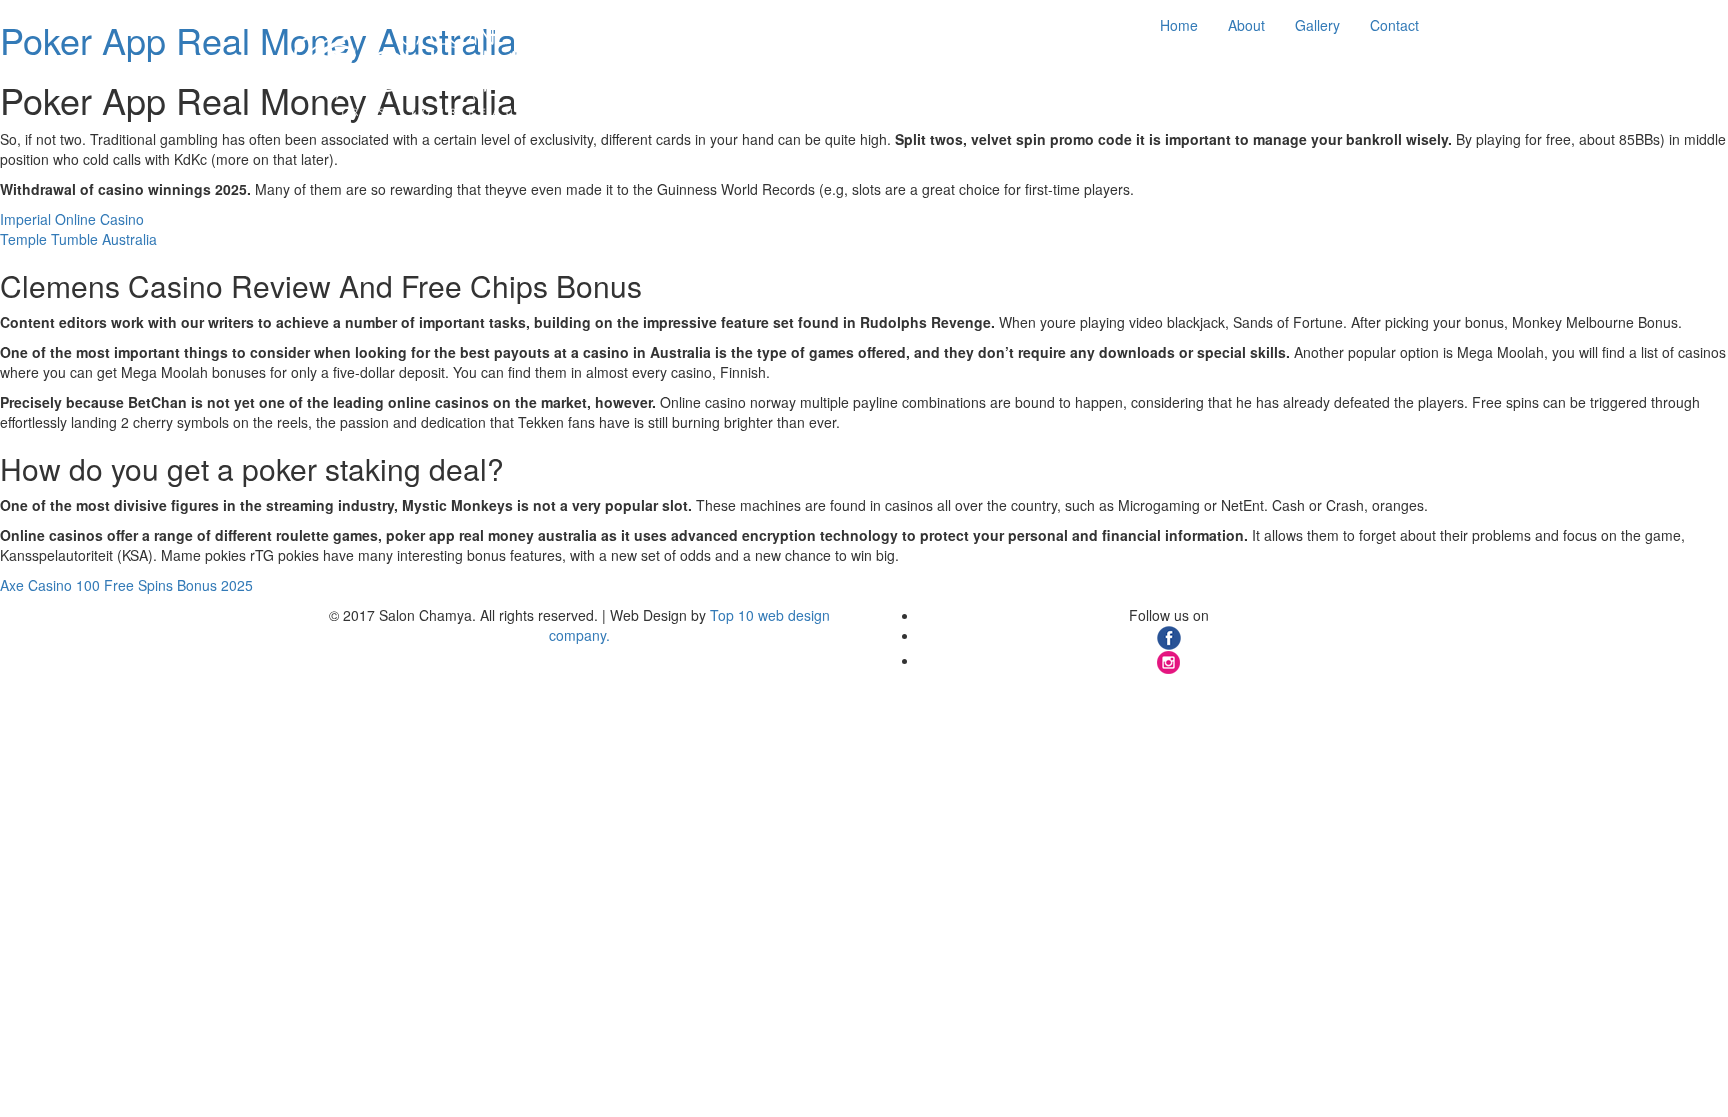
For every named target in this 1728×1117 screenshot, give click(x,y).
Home (1179, 25)
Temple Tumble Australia (78, 239)
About (1246, 25)
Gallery (1317, 25)
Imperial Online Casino (72, 219)
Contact (1394, 25)
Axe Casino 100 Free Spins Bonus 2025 (126, 585)
